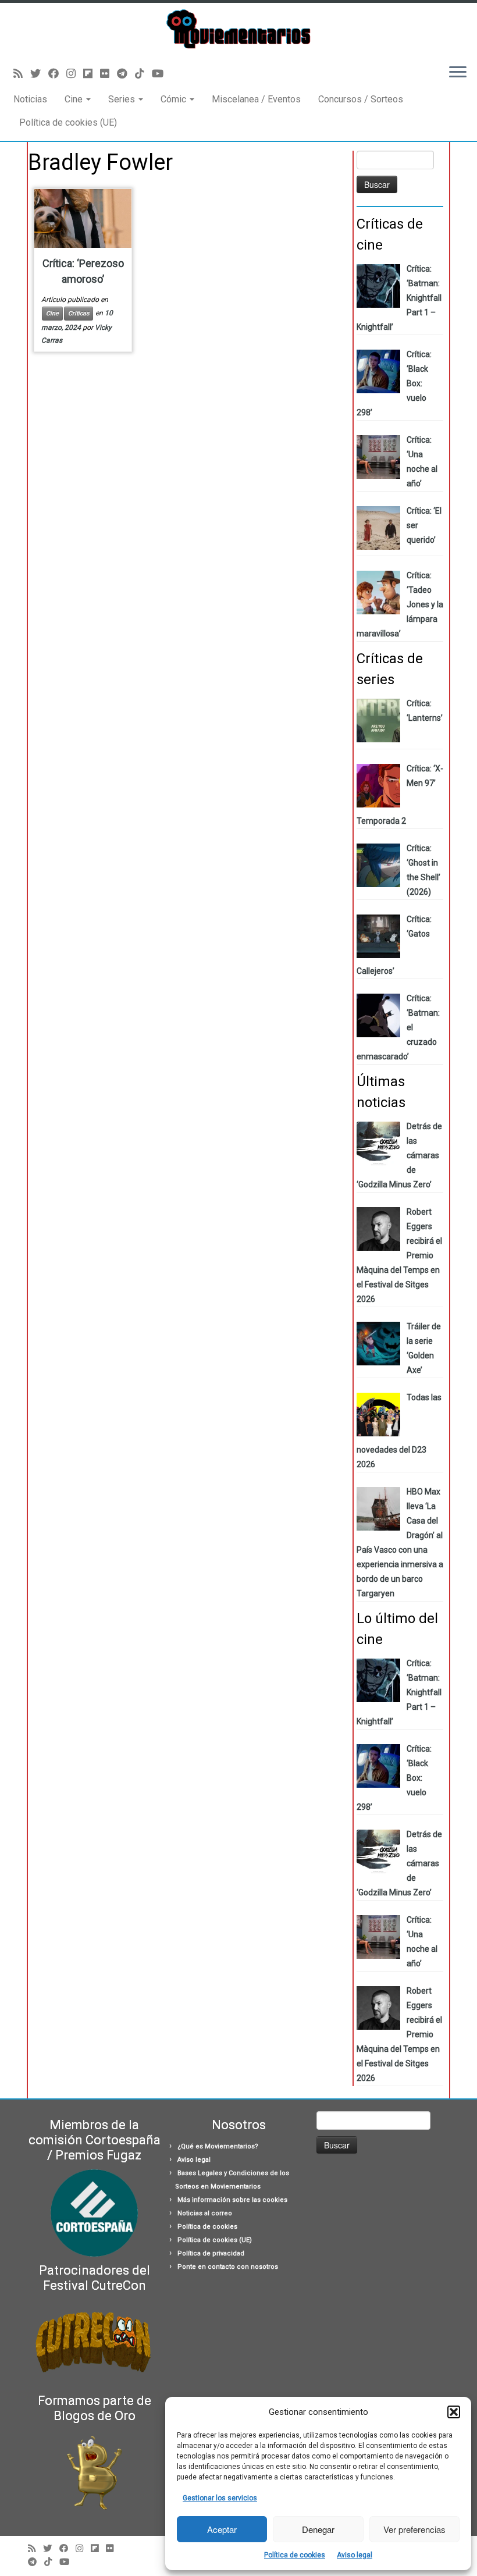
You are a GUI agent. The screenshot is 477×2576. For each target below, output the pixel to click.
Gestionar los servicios (220, 2498)
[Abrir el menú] (458, 73)
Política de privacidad (211, 2253)
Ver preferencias (414, 2529)
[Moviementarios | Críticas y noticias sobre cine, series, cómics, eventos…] (238, 29)
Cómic (175, 99)
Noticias (30, 99)
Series (123, 99)
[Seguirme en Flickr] (108, 74)
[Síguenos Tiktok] (143, 74)
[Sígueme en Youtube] (161, 74)
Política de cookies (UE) (68, 122)
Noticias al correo (205, 2213)
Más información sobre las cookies (232, 2200)
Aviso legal (355, 2555)
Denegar (318, 2529)
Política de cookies (295, 2555)
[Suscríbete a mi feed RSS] (22, 74)
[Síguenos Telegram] (126, 74)
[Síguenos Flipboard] (92, 74)
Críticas (79, 313)
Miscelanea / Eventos (256, 99)
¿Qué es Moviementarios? (218, 2146)
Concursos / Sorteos (361, 99)
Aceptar (222, 2529)
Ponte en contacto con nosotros (228, 2267)
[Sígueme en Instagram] (75, 74)
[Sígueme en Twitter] (39, 74)
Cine (75, 99)
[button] (454, 2412)
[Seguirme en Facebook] (57, 74)
